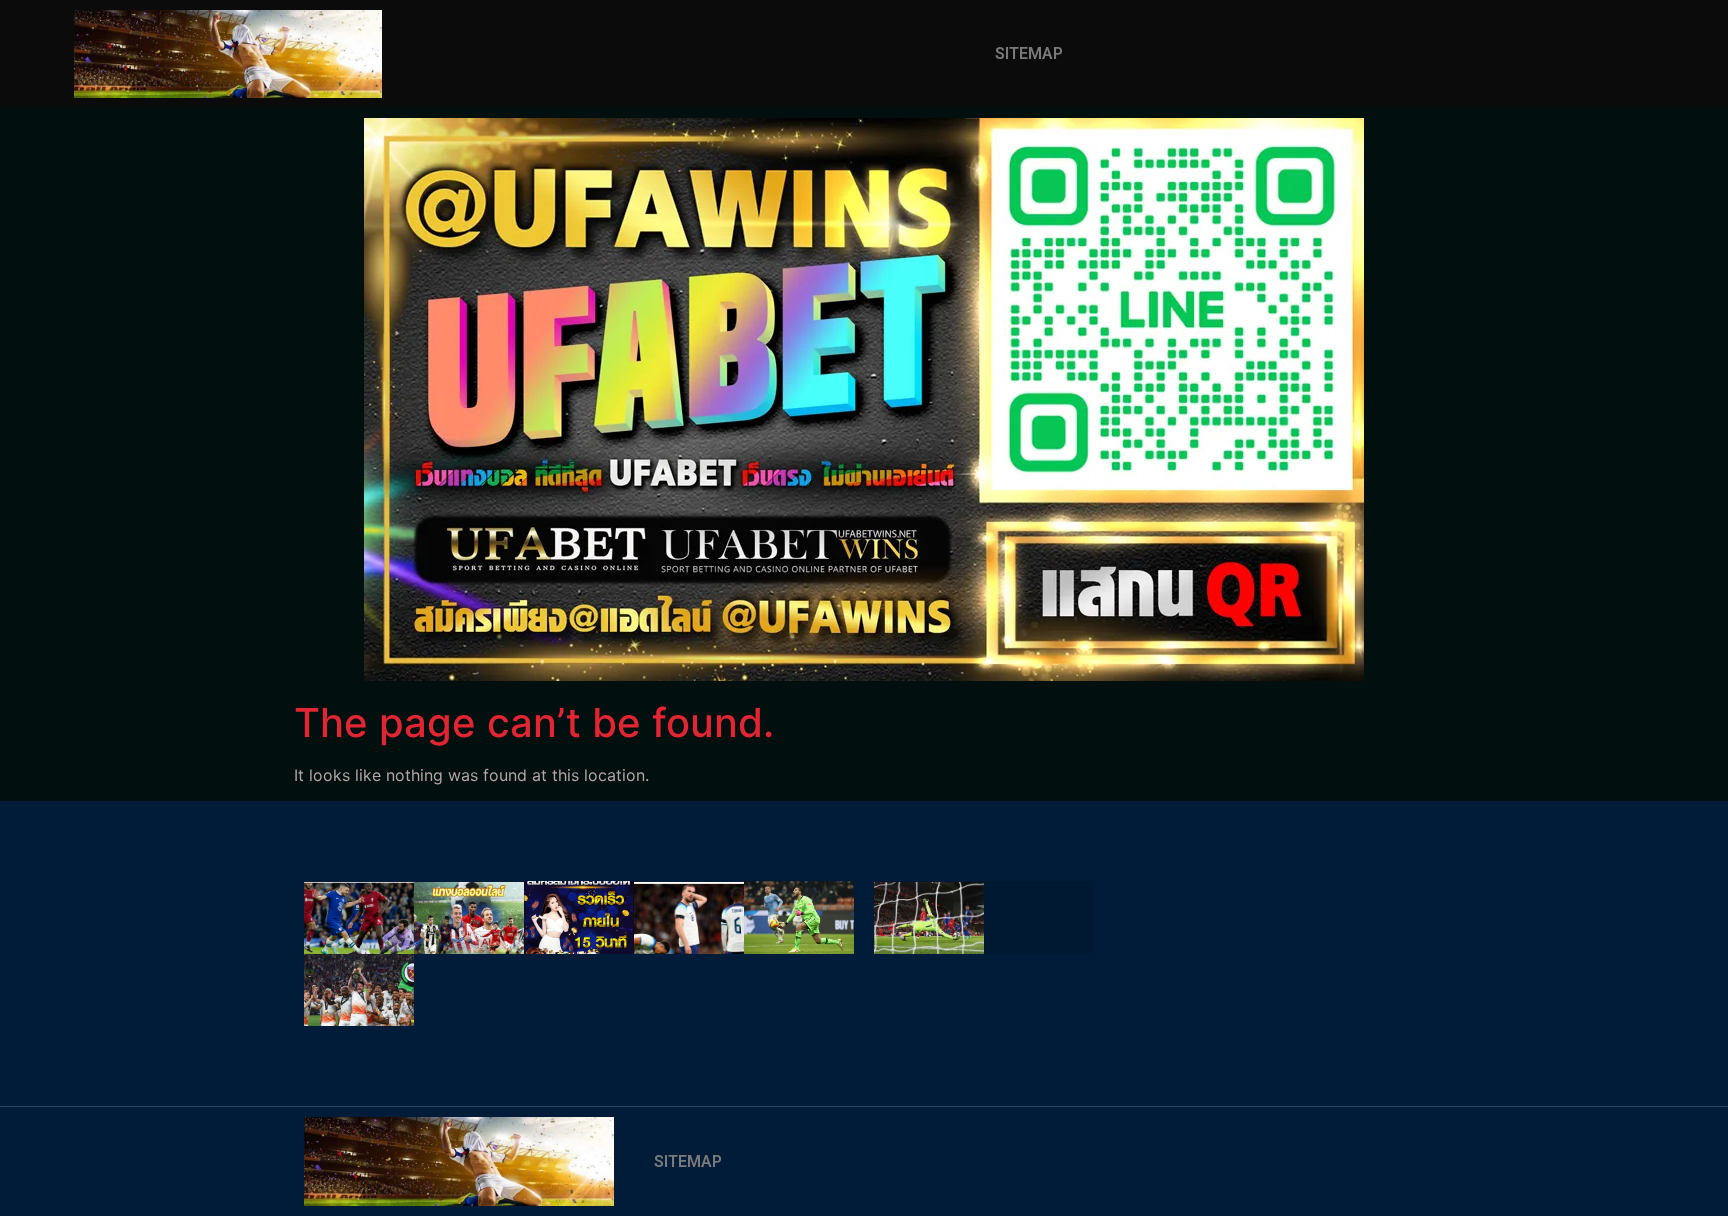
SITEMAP (1029, 53)
